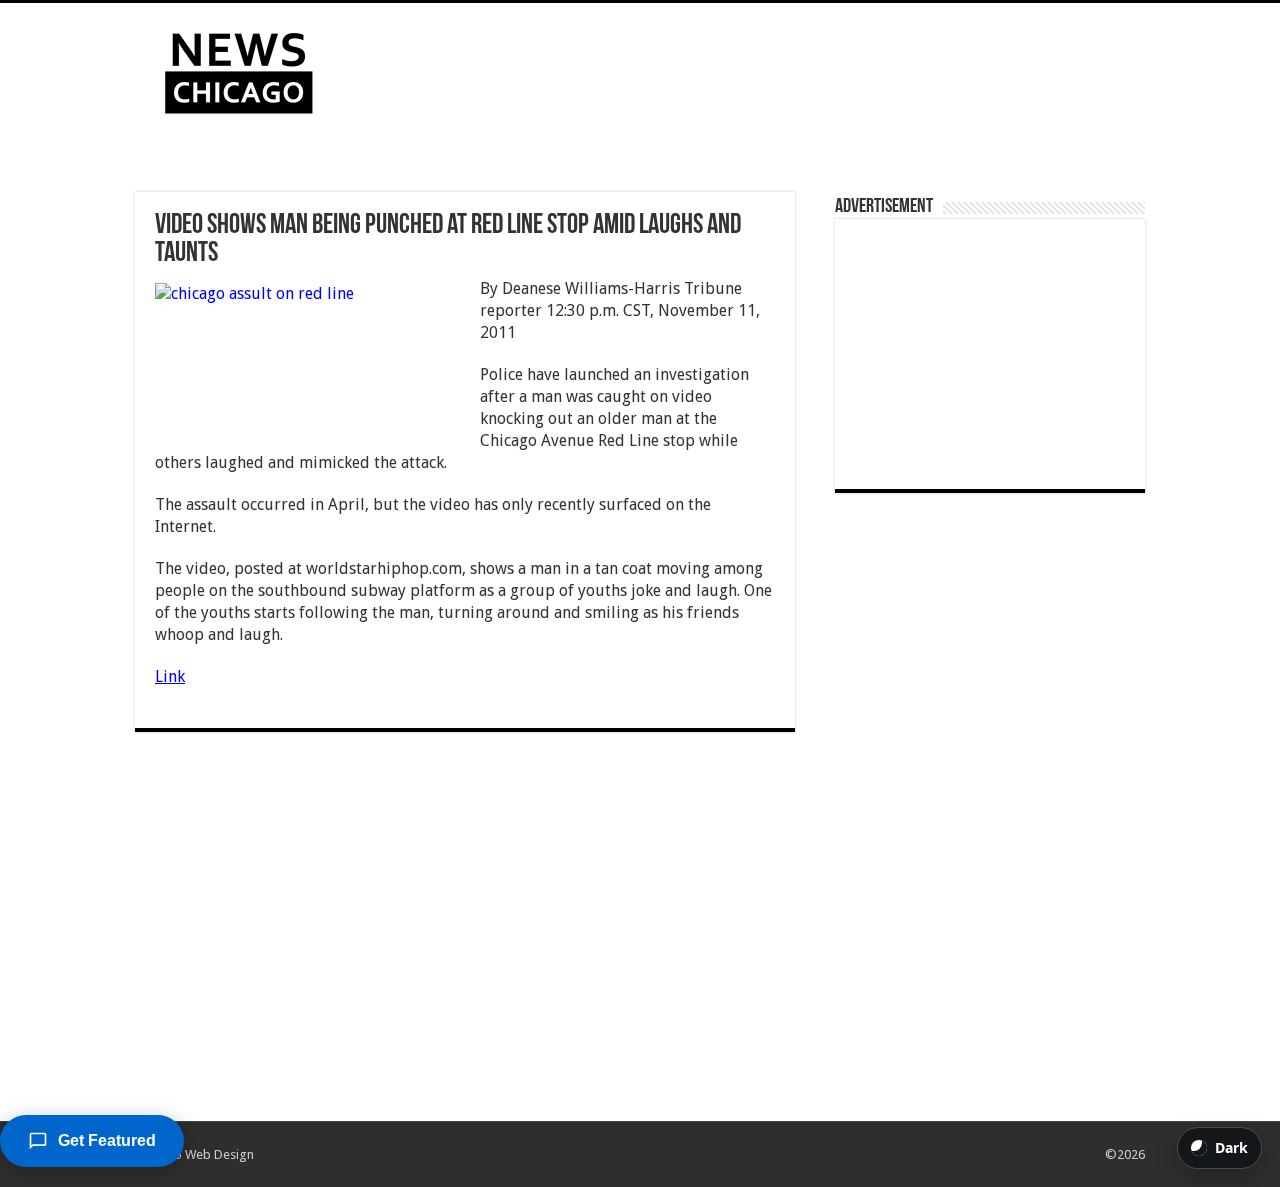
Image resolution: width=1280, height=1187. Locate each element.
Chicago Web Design (194, 1154)
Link (170, 676)
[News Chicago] (239, 69)
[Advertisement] (766, 68)
